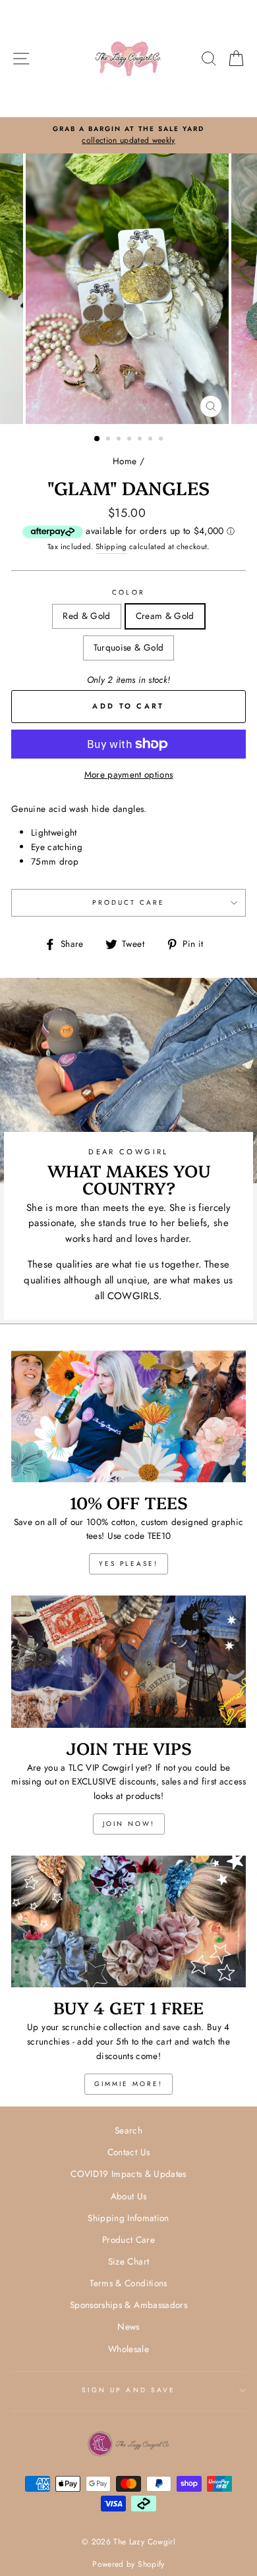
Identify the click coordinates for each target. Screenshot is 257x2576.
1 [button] (98, 439)
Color (128, 592)
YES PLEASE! (128, 1564)
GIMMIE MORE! (128, 2084)
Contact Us (128, 2152)
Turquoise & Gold (128, 647)
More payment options (129, 774)
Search (128, 2130)
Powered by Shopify (128, 2564)
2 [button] (109, 440)
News (128, 2326)
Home (125, 461)
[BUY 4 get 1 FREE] (128, 1921)
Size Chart (128, 2261)
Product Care (129, 902)
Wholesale (128, 2349)
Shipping (111, 547)
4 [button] (130, 440)
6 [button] (152, 440)
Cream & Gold (165, 616)
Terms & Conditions (128, 2283)
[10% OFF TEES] (128, 1416)
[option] (128, 136)
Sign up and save (128, 2390)
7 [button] (162, 440)
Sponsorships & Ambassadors (128, 2305)
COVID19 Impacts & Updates (128, 2174)
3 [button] (120, 440)
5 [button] (141, 440)
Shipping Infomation (128, 2218)
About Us (129, 2196)
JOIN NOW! (129, 1824)
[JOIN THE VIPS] (128, 1661)
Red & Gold (86, 616)
